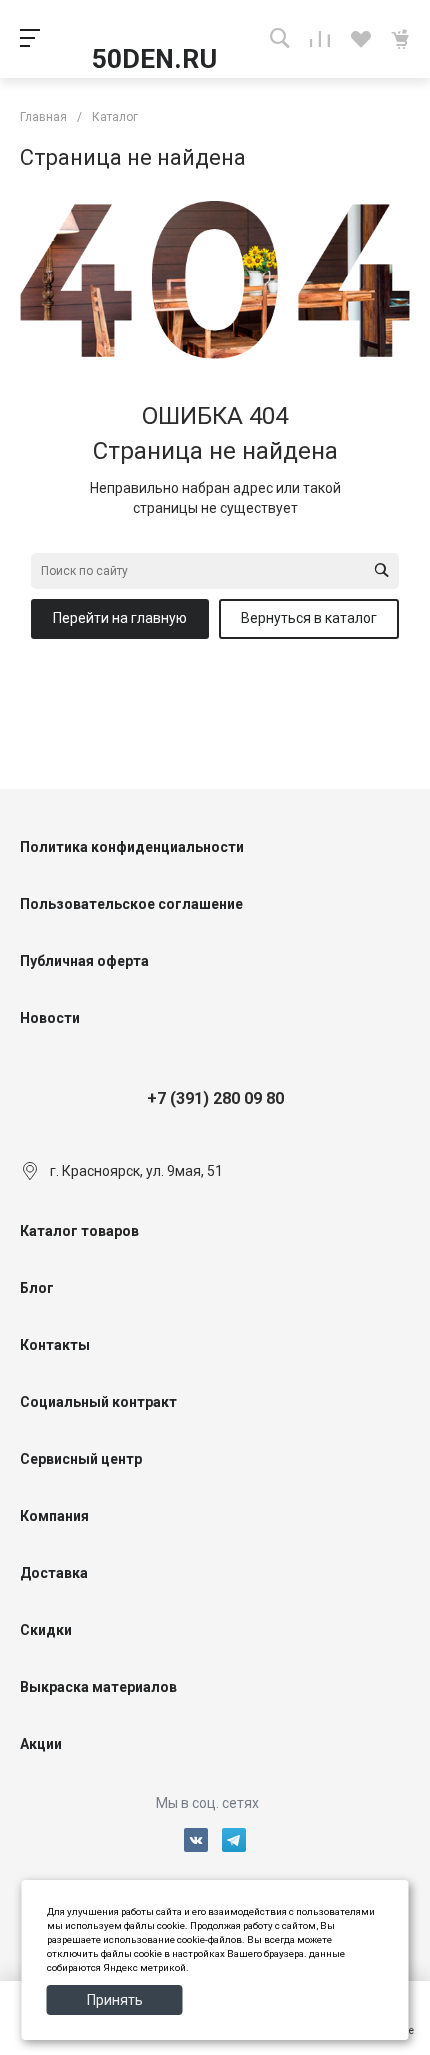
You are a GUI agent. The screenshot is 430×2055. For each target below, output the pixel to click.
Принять (115, 2000)
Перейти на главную (120, 618)
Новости (50, 1018)
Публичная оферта (84, 961)
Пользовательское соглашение (131, 904)
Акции (41, 1744)
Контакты (55, 1345)
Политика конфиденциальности (132, 847)
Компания (54, 1516)
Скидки (46, 1630)
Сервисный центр (81, 1459)
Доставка (54, 1573)
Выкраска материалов (98, 1687)
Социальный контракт (98, 1402)
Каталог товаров (79, 1231)
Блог (37, 1288)
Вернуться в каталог (309, 618)
